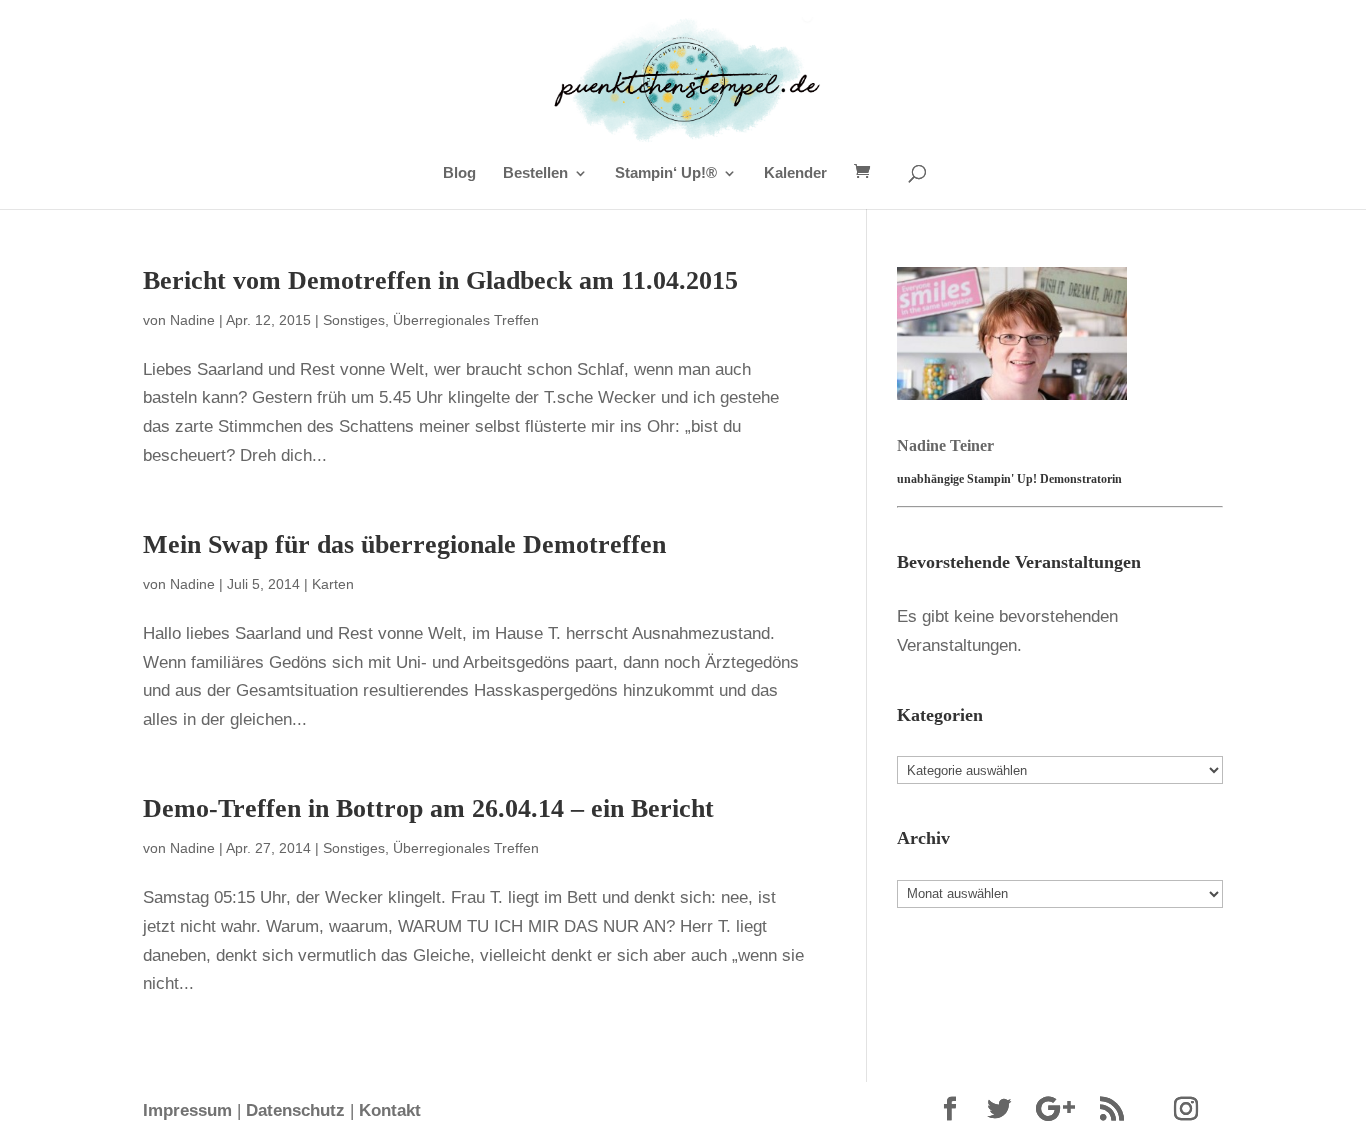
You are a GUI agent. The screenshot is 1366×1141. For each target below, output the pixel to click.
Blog (459, 173)
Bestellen (535, 173)
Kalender (795, 173)
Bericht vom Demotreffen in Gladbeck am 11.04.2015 (440, 280)
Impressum (187, 1110)
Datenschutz (295, 1110)
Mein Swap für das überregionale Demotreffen (404, 544)
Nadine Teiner (945, 445)
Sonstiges (354, 320)
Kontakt (390, 1110)
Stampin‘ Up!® (666, 173)
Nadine (192, 320)
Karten (333, 584)
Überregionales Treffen (466, 320)
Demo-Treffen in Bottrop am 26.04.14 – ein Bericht (428, 808)
